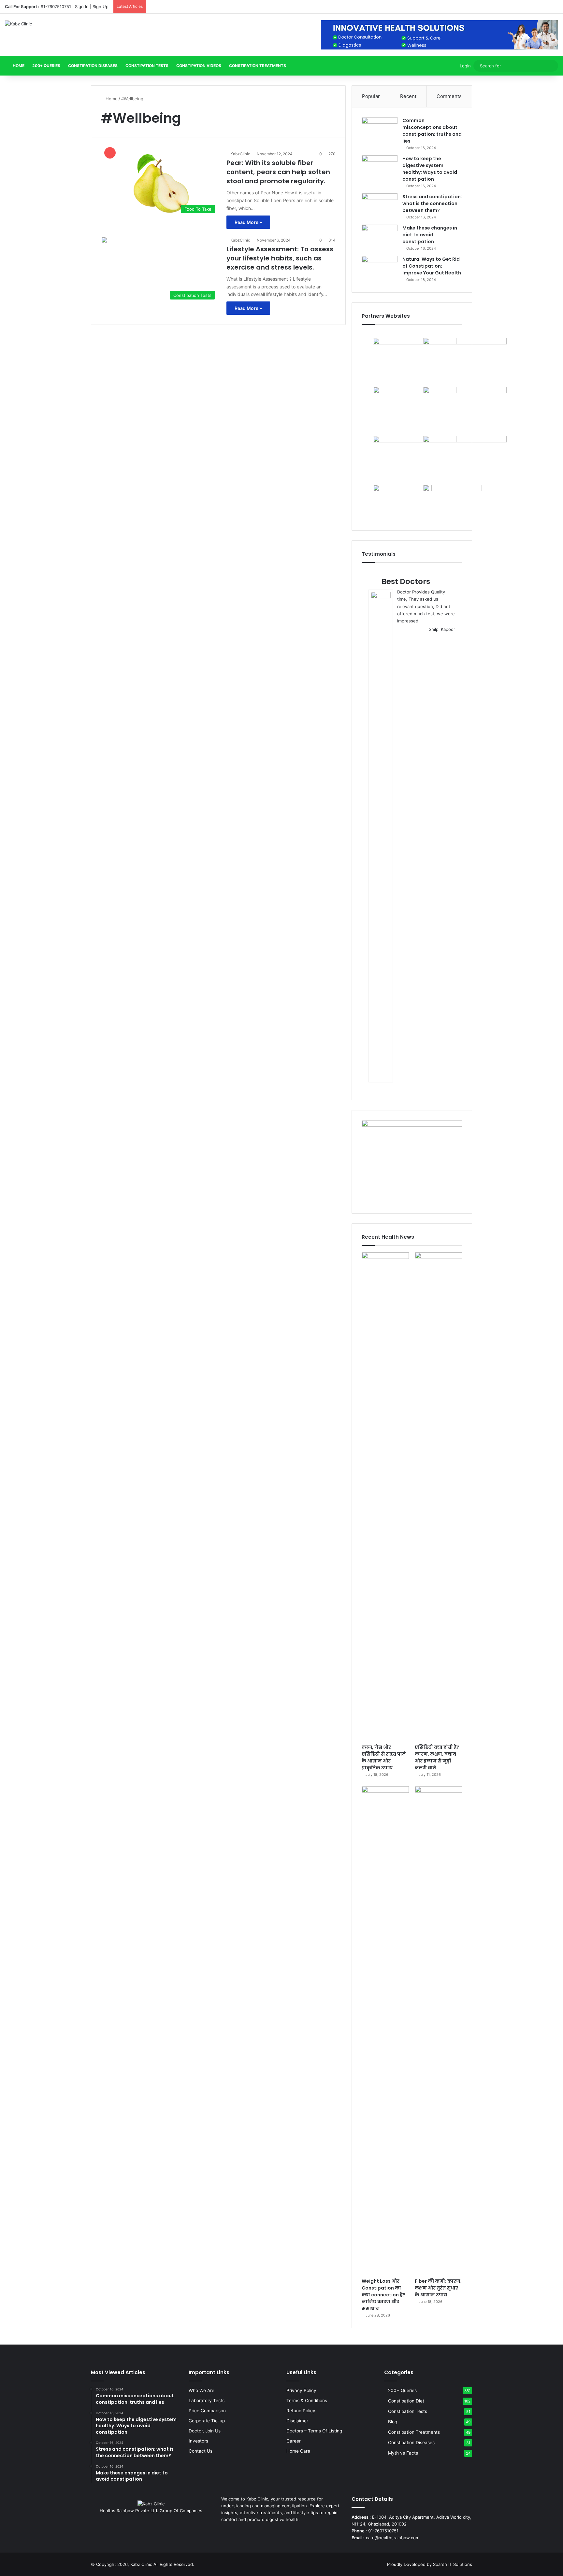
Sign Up (101, 7)
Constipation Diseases (93, 66)
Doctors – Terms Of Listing (314, 2431)
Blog (393, 2422)
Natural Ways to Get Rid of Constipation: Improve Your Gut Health (432, 266)
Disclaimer (297, 2421)
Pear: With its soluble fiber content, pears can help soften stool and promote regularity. (278, 172)
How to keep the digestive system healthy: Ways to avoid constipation (430, 169)
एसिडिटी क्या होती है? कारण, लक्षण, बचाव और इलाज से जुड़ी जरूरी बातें (437, 1757)
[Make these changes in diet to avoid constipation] (380, 237)
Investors (198, 2441)
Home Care (298, 2451)
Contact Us (201, 2451)
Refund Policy (301, 2411)
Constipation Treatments (258, 66)
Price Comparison (207, 2411)
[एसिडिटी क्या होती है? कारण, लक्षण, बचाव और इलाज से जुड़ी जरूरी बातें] (438, 1497)
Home (18, 66)
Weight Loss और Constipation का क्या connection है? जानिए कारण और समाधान (383, 2295)
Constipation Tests (147, 66)
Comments (449, 96)
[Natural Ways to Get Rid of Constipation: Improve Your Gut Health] (380, 268)
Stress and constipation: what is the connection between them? (432, 203)
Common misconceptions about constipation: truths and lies (432, 131)
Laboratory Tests (207, 2401)
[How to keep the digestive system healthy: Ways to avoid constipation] (380, 167)
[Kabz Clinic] (18, 24)
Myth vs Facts (403, 2453)
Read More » (248, 222)
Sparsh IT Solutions (453, 2564)
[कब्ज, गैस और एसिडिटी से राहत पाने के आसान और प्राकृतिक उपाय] (385, 1497)
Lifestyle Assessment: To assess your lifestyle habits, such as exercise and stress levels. (280, 258)
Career (294, 2441)
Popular (371, 96)
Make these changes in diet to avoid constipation (430, 235)
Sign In (82, 7)
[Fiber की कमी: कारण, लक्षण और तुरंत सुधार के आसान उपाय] (438, 2030)
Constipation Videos (199, 66)
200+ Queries (46, 66)
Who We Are (202, 2390)
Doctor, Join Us (205, 2431)
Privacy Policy (301, 2390)
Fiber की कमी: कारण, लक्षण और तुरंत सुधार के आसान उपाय (438, 2288)
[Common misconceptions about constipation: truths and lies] (380, 129)
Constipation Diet (406, 2401)
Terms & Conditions (307, 2401)
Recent (408, 96)
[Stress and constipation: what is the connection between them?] (380, 206)
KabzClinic (240, 154)
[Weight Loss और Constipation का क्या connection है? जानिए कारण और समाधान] (385, 2030)
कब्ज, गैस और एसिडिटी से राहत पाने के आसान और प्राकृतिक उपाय (384, 1757)
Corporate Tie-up (207, 2421)
